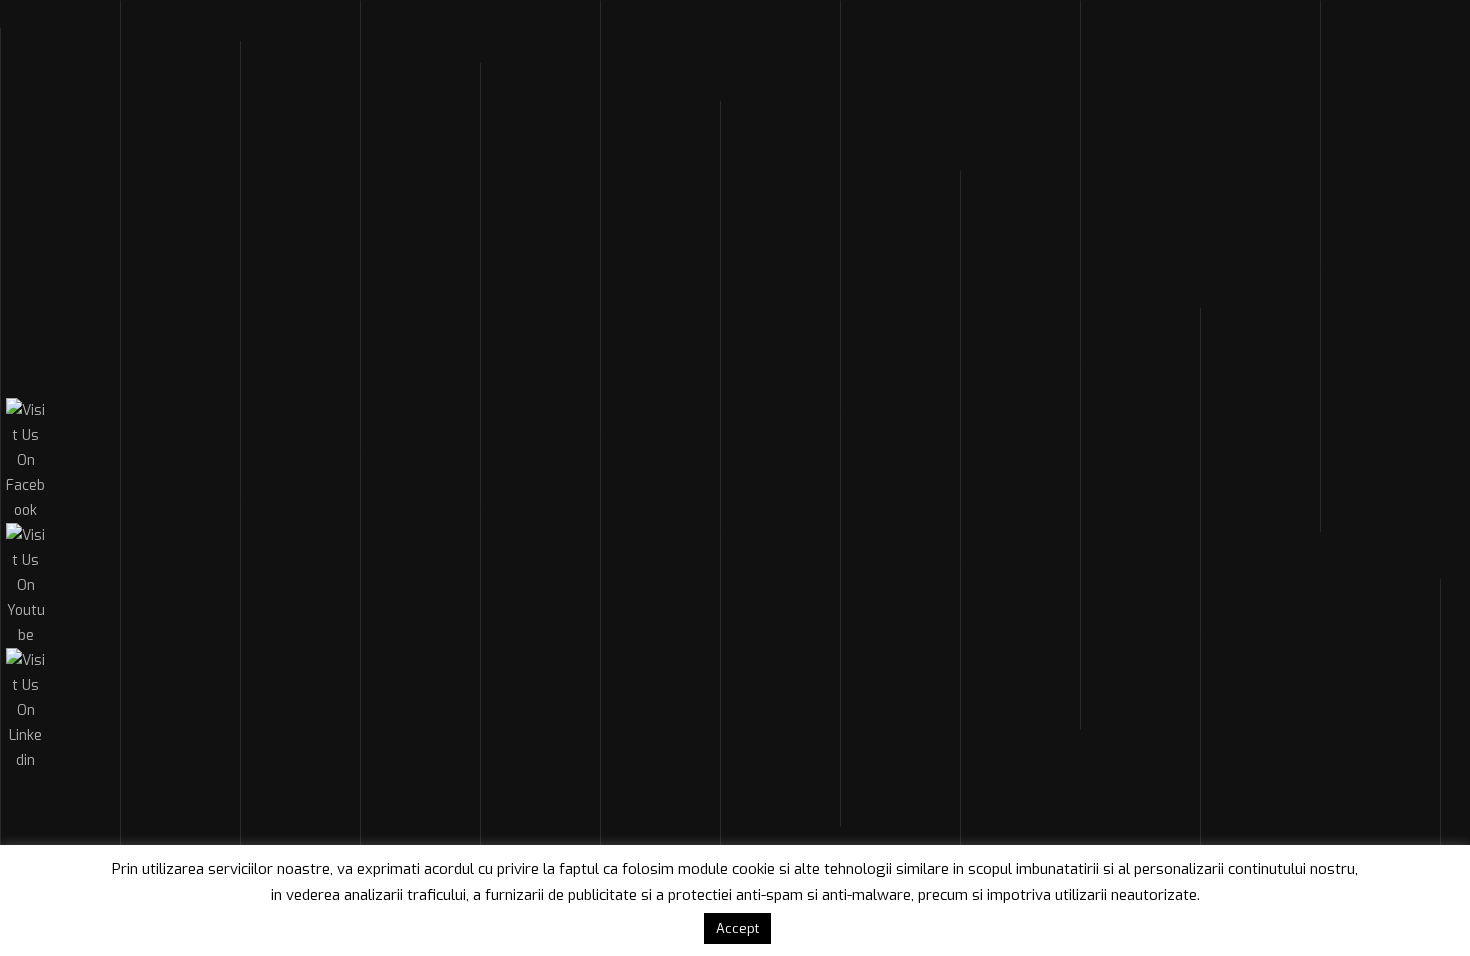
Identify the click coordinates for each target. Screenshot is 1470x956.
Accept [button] (737, 928)
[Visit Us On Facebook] (25, 510)
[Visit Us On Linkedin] (25, 760)
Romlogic (384, 224)
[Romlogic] (188, 47)
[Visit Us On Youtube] (25, 635)
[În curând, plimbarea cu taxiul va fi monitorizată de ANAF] (344, 448)
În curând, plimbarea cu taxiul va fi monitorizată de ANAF (733, 309)
